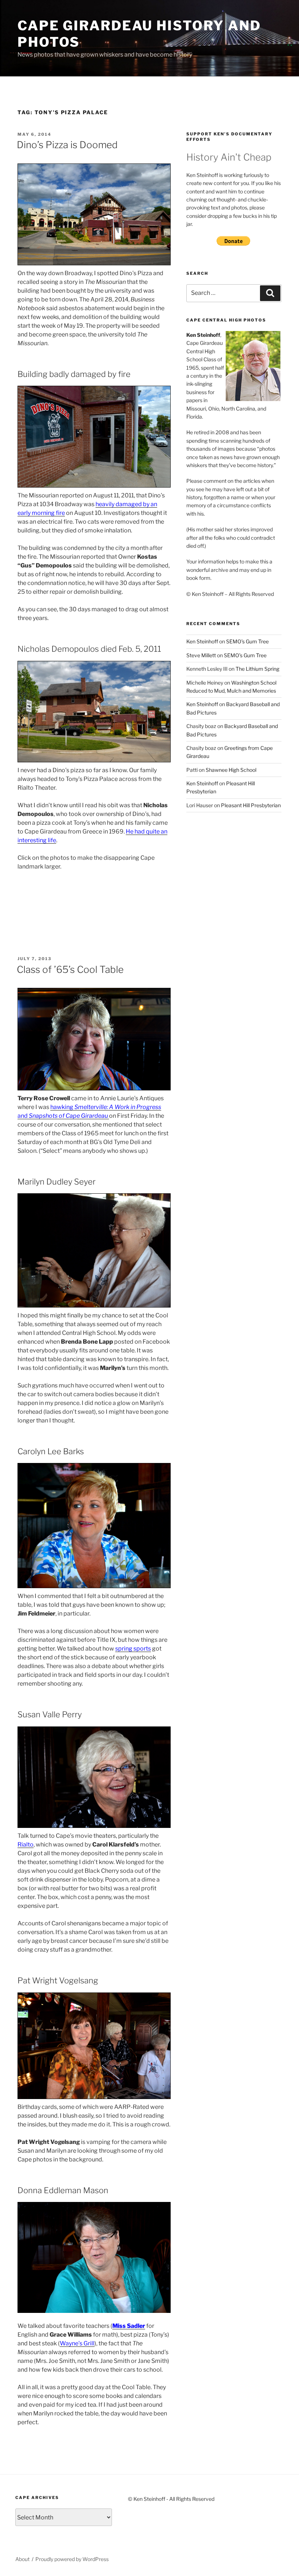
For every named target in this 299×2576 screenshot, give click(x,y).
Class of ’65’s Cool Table (70, 969)
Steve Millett (201, 655)
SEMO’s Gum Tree (247, 641)
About (22, 2559)
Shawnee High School (231, 770)
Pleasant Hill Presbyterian (251, 805)
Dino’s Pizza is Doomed (67, 145)
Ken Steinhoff (202, 641)
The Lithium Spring (257, 669)
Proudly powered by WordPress (72, 2559)
